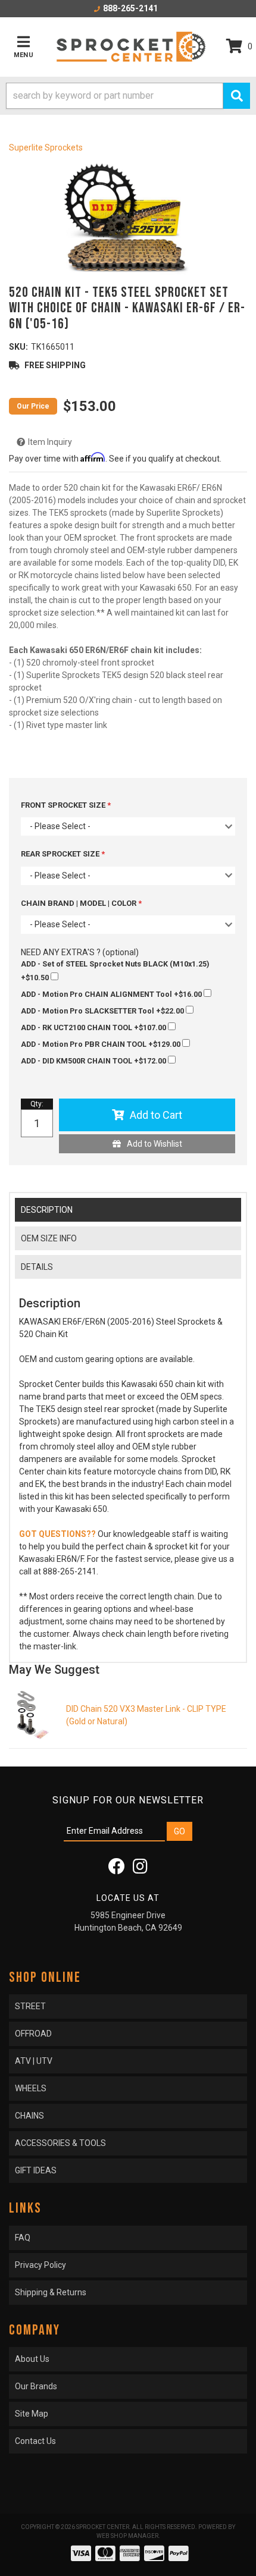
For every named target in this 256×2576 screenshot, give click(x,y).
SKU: (18, 347)
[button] (128, 96)
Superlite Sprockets (46, 148)
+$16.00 (112, 994)
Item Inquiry (50, 442)
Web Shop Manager (127, 2536)
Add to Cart (156, 1115)
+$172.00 (94, 1061)
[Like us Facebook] (117, 1869)
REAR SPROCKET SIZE (61, 854)
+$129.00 (102, 1044)
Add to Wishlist (154, 1144)
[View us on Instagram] (140, 1869)
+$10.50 (115, 971)
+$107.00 (94, 1027)
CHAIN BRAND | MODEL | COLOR (79, 903)
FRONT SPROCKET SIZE (64, 805)
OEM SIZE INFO (49, 1238)
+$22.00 (103, 1011)
